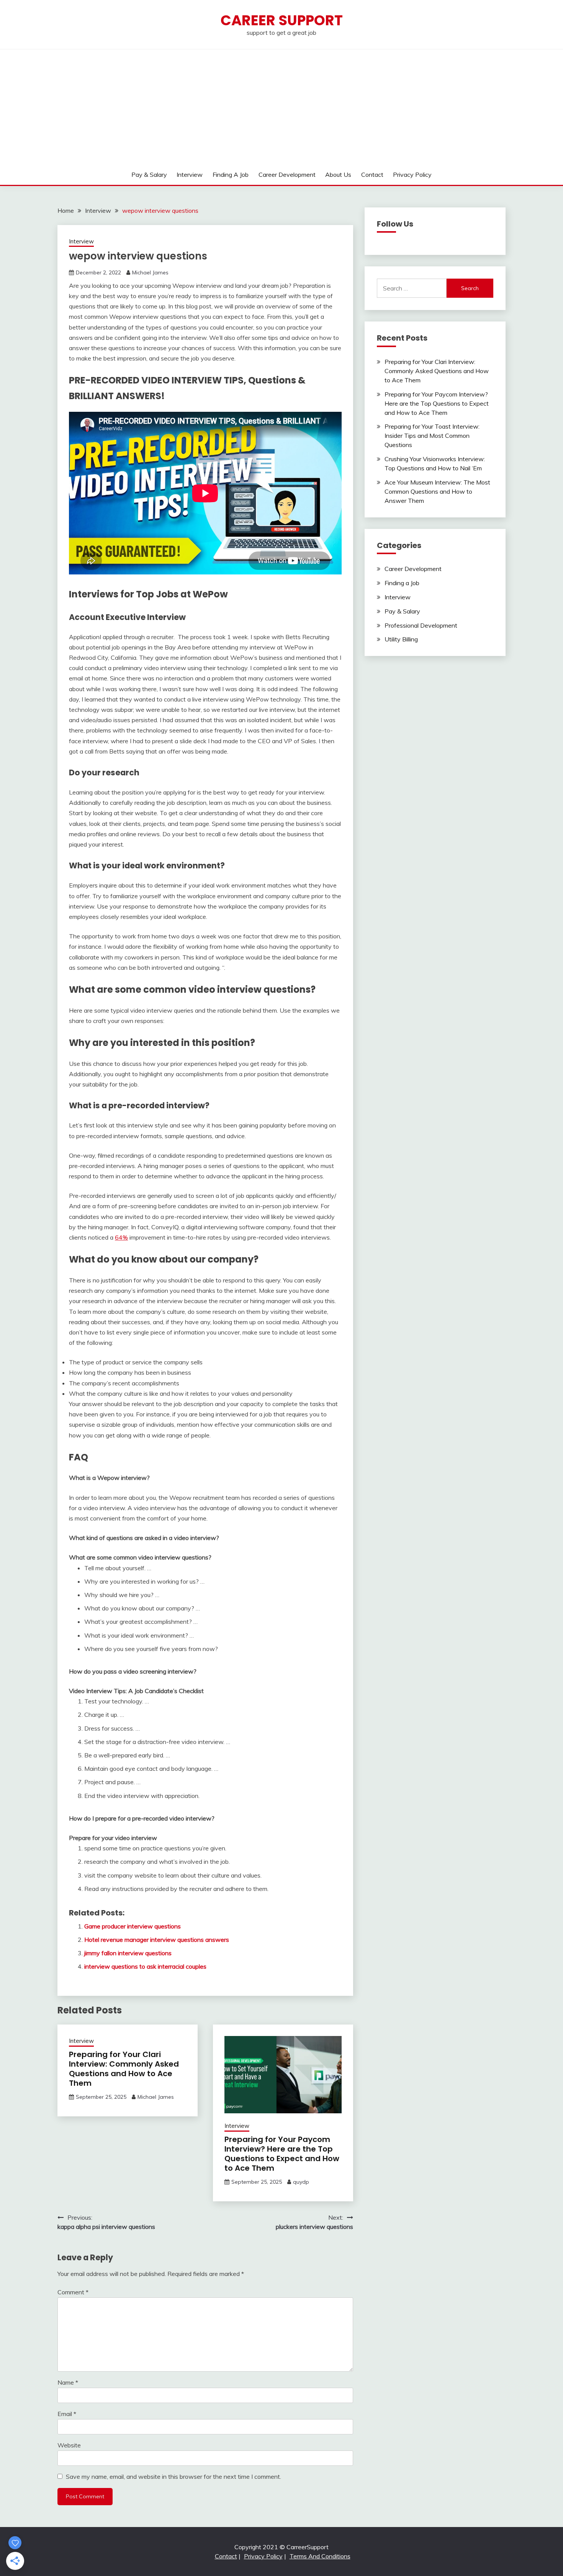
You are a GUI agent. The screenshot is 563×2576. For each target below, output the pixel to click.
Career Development (287, 175)
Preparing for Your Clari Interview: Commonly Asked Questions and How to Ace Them (124, 2069)
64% (121, 1237)
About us (338, 175)
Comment (73, 2292)
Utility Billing (401, 639)
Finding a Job (231, 175)
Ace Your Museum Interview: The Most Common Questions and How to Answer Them (437, 491)
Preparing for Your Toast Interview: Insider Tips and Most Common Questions (432, 436)
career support (282, 20)
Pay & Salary (149, 175)
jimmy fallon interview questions (128, 1953)
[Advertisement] (281, 107)
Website (69, 2445)
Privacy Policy (412, 175)
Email (67, 2414)
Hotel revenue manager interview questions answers (157, 1940)
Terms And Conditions (320, 2556)
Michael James (150, 272)
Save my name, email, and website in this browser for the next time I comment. (173, 2476)
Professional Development (421, 625)
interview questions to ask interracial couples (145, 1966)
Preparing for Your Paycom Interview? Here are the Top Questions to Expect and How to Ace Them (282, 2154)
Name (68, 2382)
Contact (372, 175)
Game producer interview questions (133, 1926)
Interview (190, 175)
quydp (301, 2182)
